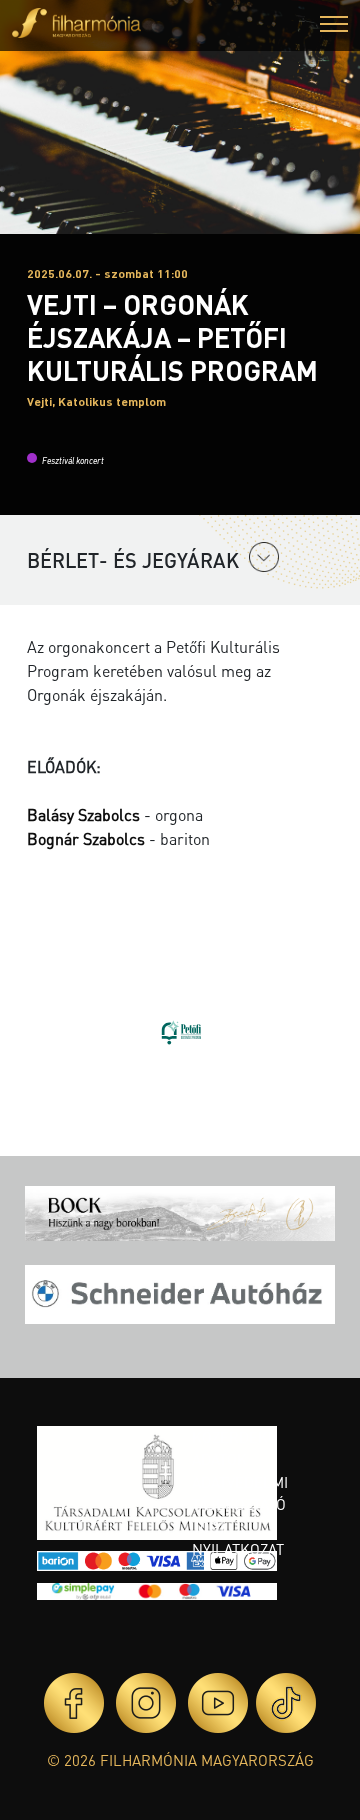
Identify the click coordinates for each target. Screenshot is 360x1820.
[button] (334, 26)
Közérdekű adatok (235, 1448)
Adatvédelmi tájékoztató (240, 1493)
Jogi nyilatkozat (238, 1538)
